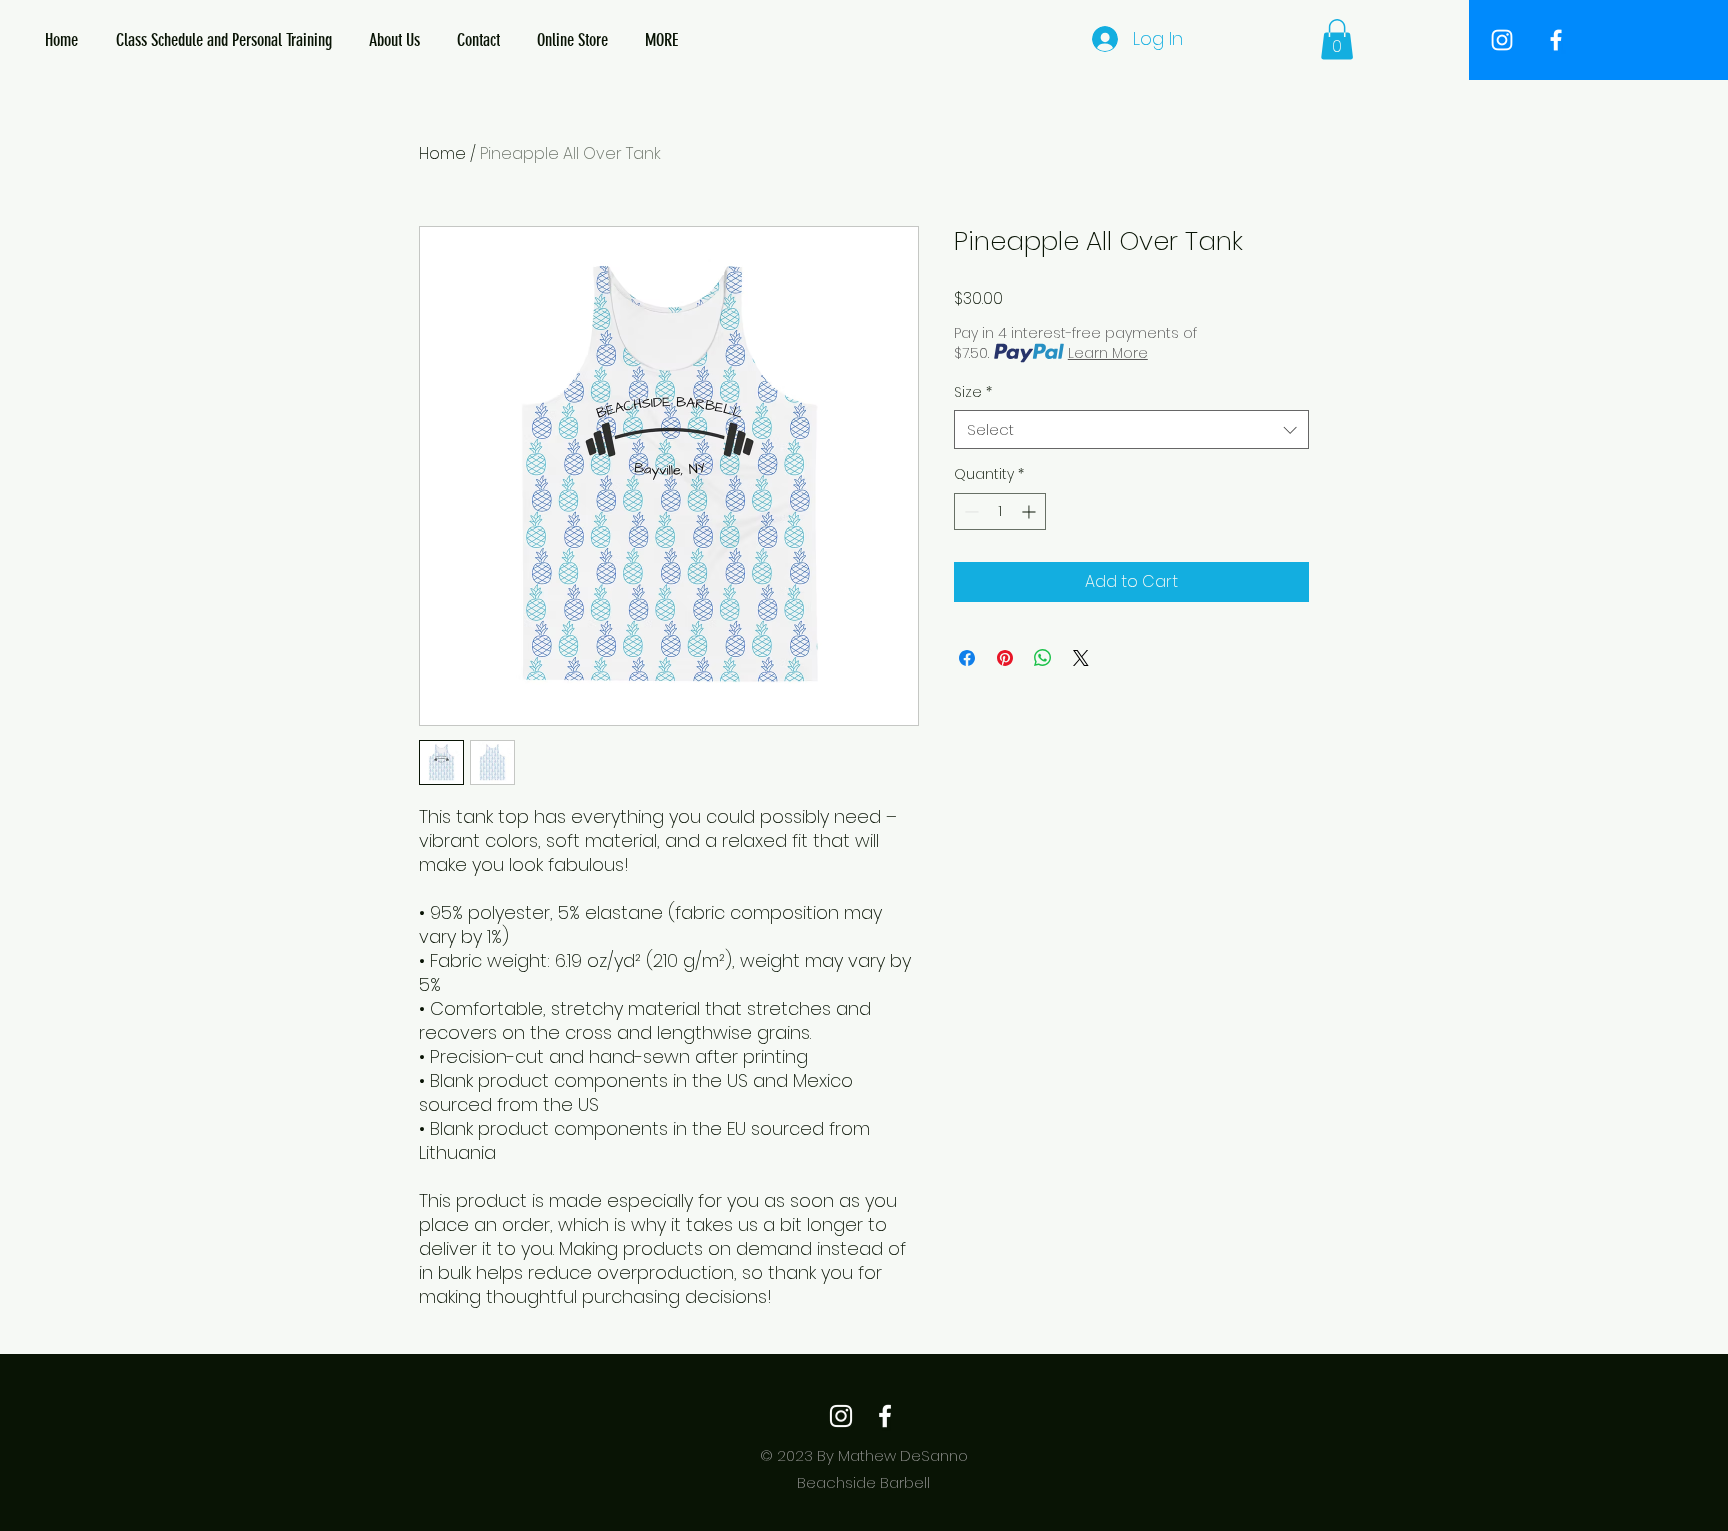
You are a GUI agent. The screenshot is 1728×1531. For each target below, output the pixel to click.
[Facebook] (885, 1416)
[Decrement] (969, 511)
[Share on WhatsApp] (1043, 658)
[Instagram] (841, 1416)
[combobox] (1131, 429)
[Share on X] (1081, 658)
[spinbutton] (1000, 511)
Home (442, 153)
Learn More (1108, 353)
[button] (1337, 39)
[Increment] (1030, 511)
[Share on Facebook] (967, 658)
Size (973, 392)
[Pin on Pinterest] (1005, 658)
